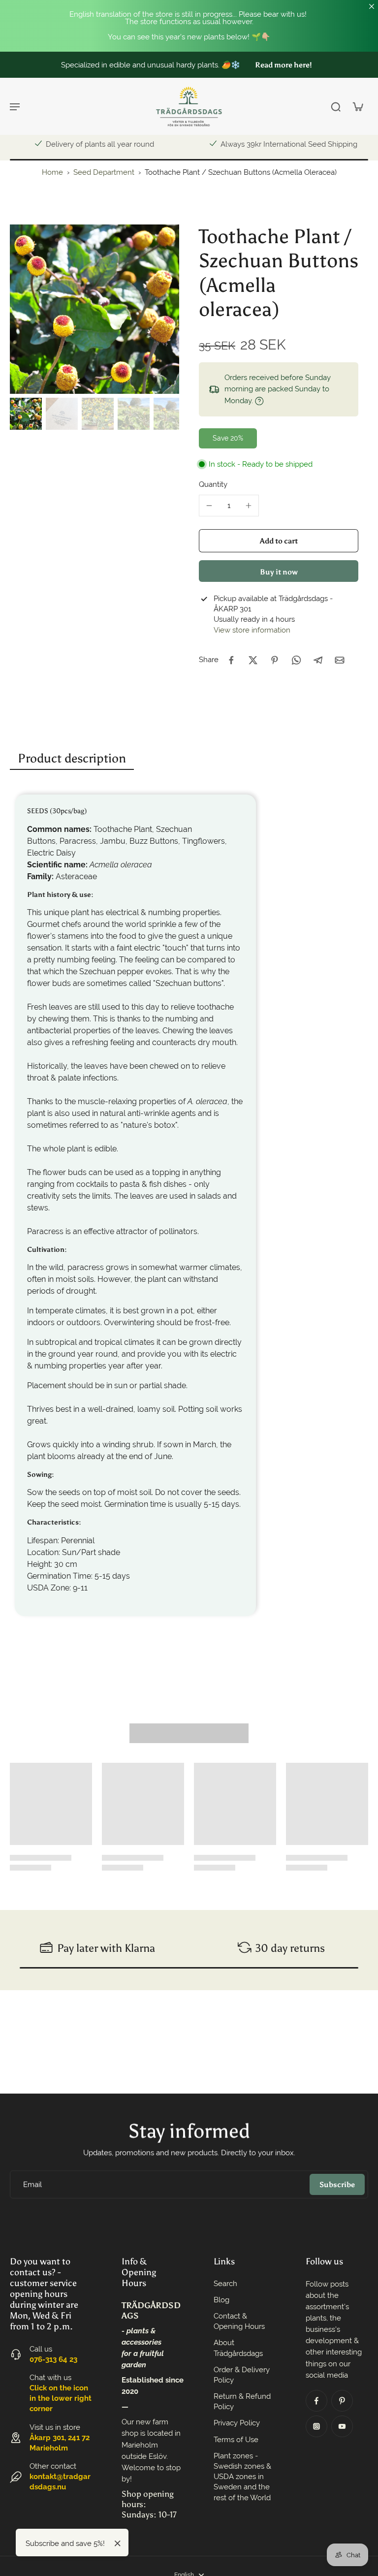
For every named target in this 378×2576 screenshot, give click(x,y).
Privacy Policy (237, 2423)
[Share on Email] (340, 660)
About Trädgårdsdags (238, 2348)
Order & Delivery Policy (242, 2375)
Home (52, 172)
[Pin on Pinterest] (275, 660)
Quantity (213, 484)
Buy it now (279, 572)
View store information (252, 630)
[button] (279, 541)
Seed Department (105, 172)
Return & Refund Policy (242, 2401)
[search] (336, 106)
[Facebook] (316, 2401)
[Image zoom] (94, 309)
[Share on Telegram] (318, 660)
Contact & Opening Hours (239, 2321)
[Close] (118, 2544)
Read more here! (283, 65)
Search (225, 2284)
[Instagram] (316, 2426)
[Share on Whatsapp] (296, 660)
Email (32, 2184)
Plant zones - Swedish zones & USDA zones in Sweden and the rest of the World (242, 2477)
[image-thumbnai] (26, 414)
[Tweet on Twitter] (253, 660)
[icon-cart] (357, 106)
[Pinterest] (342, 2401)
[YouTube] (342, 2426)
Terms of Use (236, 2440)
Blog (221, 2300)
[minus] (209, 506)
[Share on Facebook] (231, 660)
